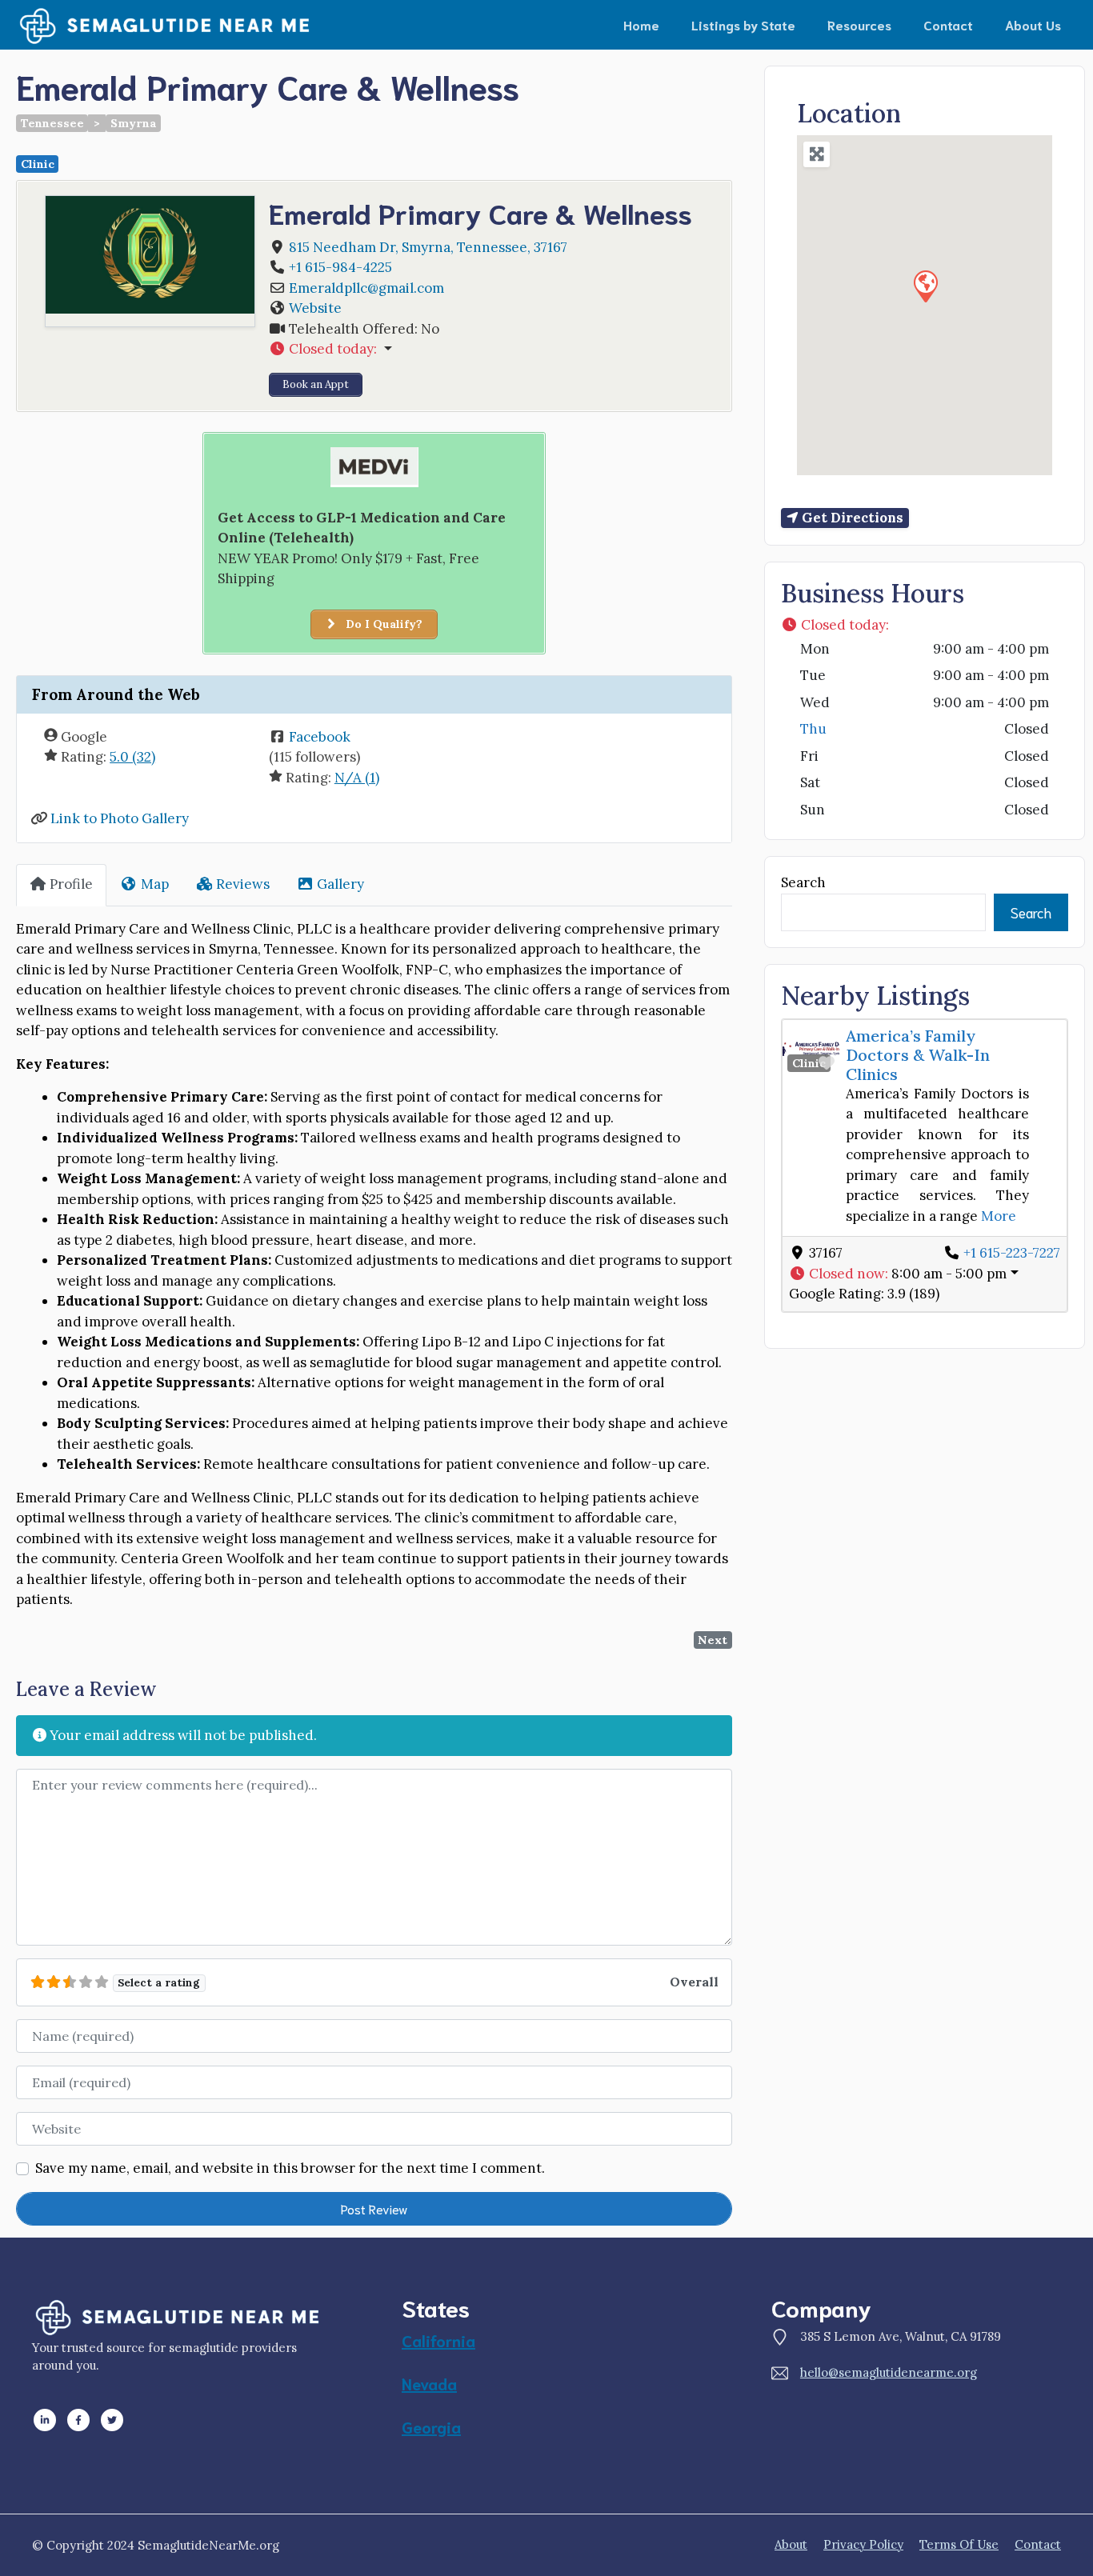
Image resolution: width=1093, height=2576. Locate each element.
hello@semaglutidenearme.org (889, 2372)
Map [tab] (155, 884)
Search (803, 882)
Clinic (38, 164)
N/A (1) (357, 778)
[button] (493, 350)
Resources (859, 24)
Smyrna (134, 123)
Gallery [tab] (340, 884)
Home (641, 24)
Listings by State (743, 24)
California (438, 2340)
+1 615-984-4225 (340, 267)
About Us (1033, 24)
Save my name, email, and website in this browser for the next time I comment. (290, 2168)
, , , (428, 247)
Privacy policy (863, 2544)
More (999, 1216)
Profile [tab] (71, 884)
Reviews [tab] (243, 884)
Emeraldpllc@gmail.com (366, 288)
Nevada (429, 2383)
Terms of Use (959, 2544)
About (791, 2544)
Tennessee (52, 123)
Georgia (431, 2426)
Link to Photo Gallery (120, 818)
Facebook (320, 737)
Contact (948, 24)
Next (713, 1640)
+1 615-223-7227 (1012, 1253)
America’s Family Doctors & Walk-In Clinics (918, 1055)
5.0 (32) (132, 757)
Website (315, 308)
